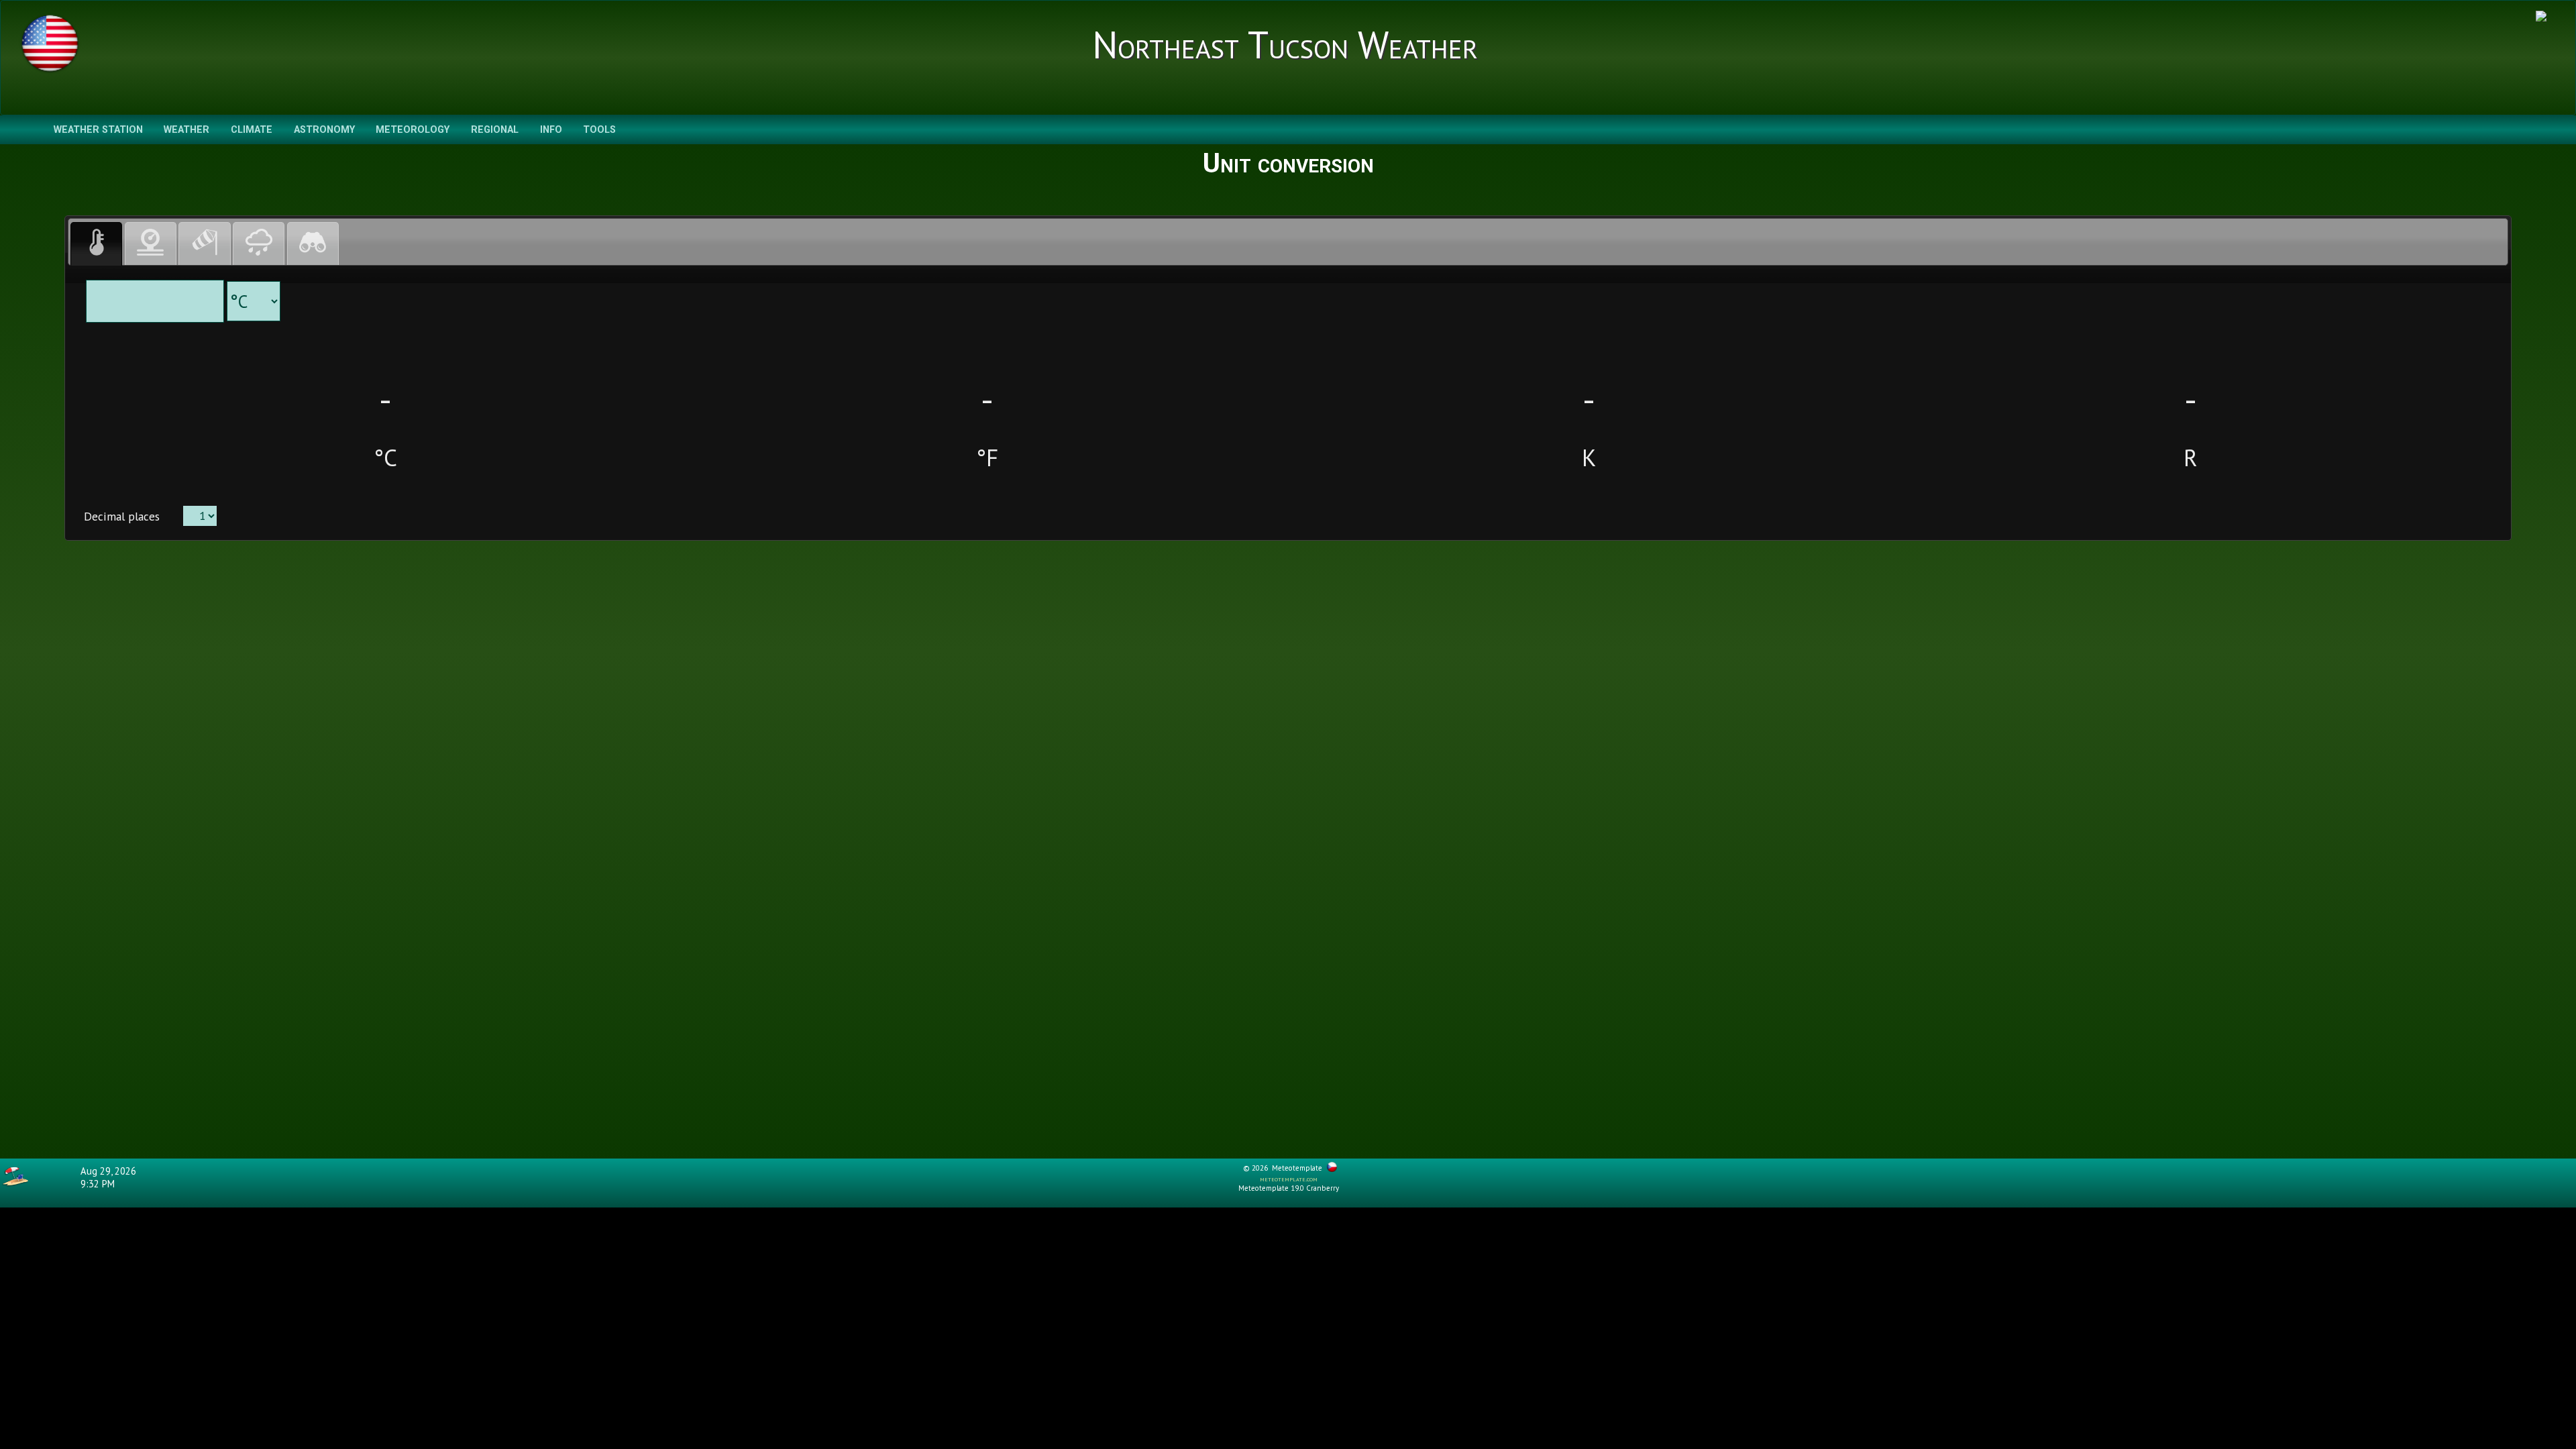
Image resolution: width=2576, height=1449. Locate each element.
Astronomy (324, 130)
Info (551, 130)
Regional (495, 130)
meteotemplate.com (1289, 1179)
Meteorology (413, 130)
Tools (599, 130)
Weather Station (98, 130)
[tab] (96, 244)
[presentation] (96, 244)
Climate (252, 130)
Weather (186, 130)
